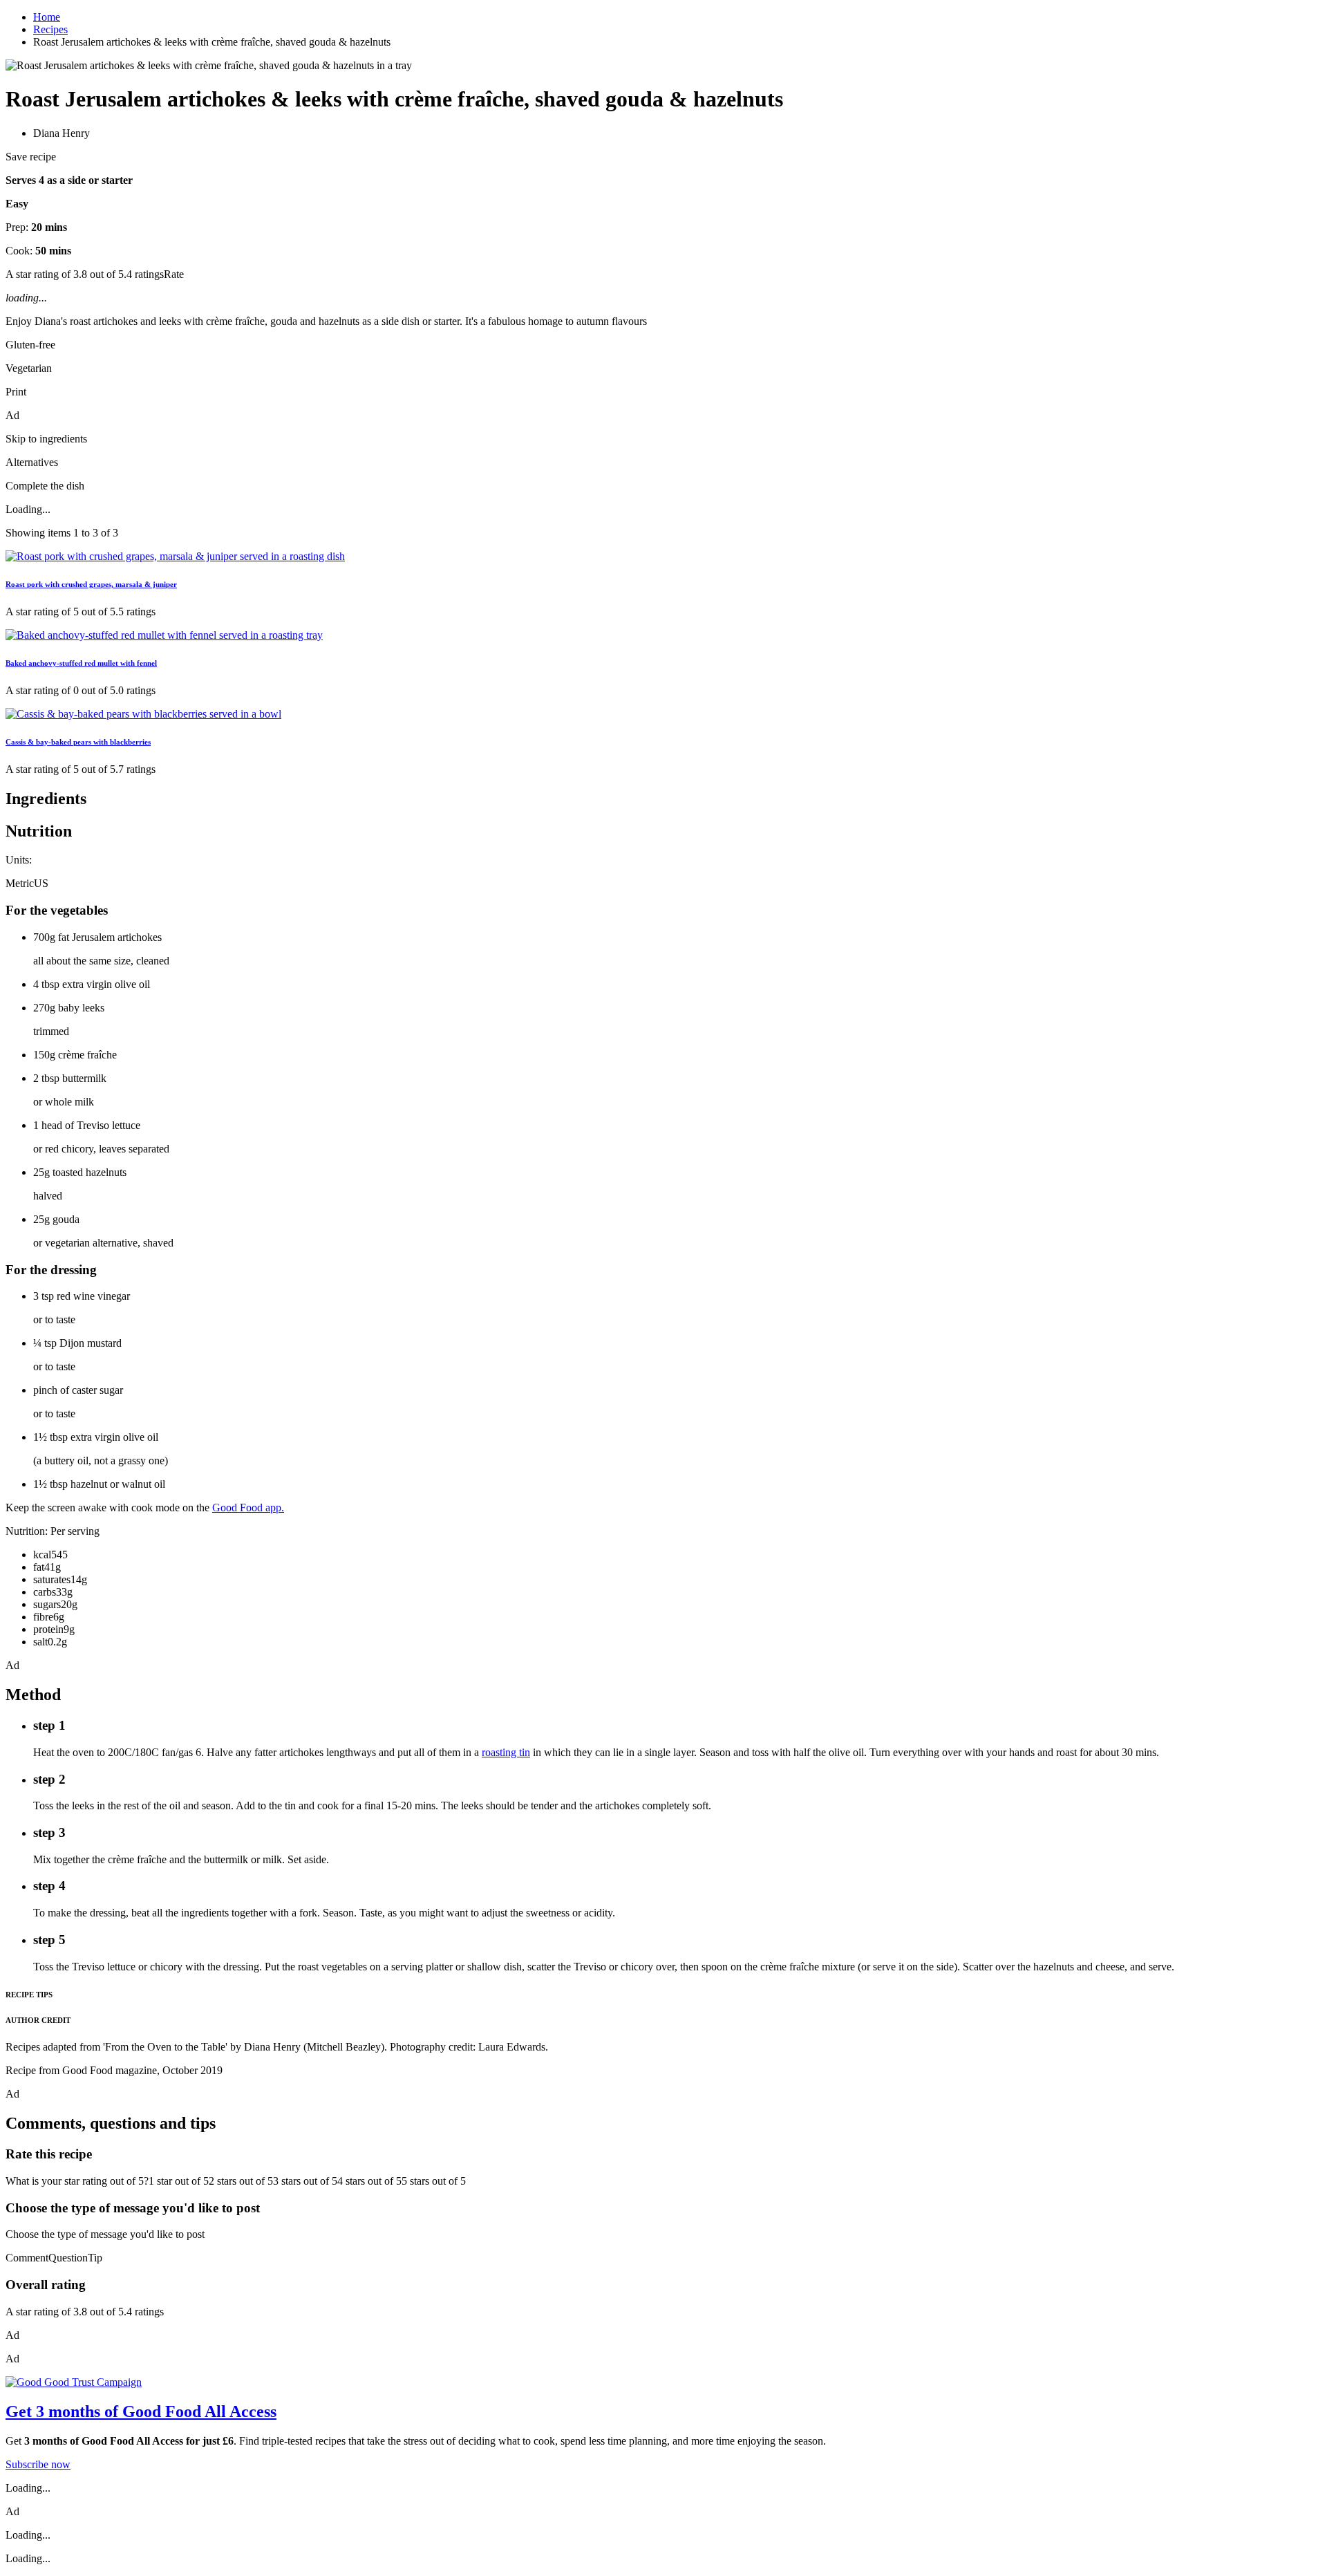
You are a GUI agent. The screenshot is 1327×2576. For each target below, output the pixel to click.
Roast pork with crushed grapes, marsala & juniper (91, 584)
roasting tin (506, 1752)
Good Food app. (248, 1508)
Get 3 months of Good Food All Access (141, 2411)
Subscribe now (38, 2464)
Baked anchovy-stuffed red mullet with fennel (81, 663)
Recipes (50, 29)
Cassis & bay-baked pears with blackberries (78, 742)
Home (47, 17)
